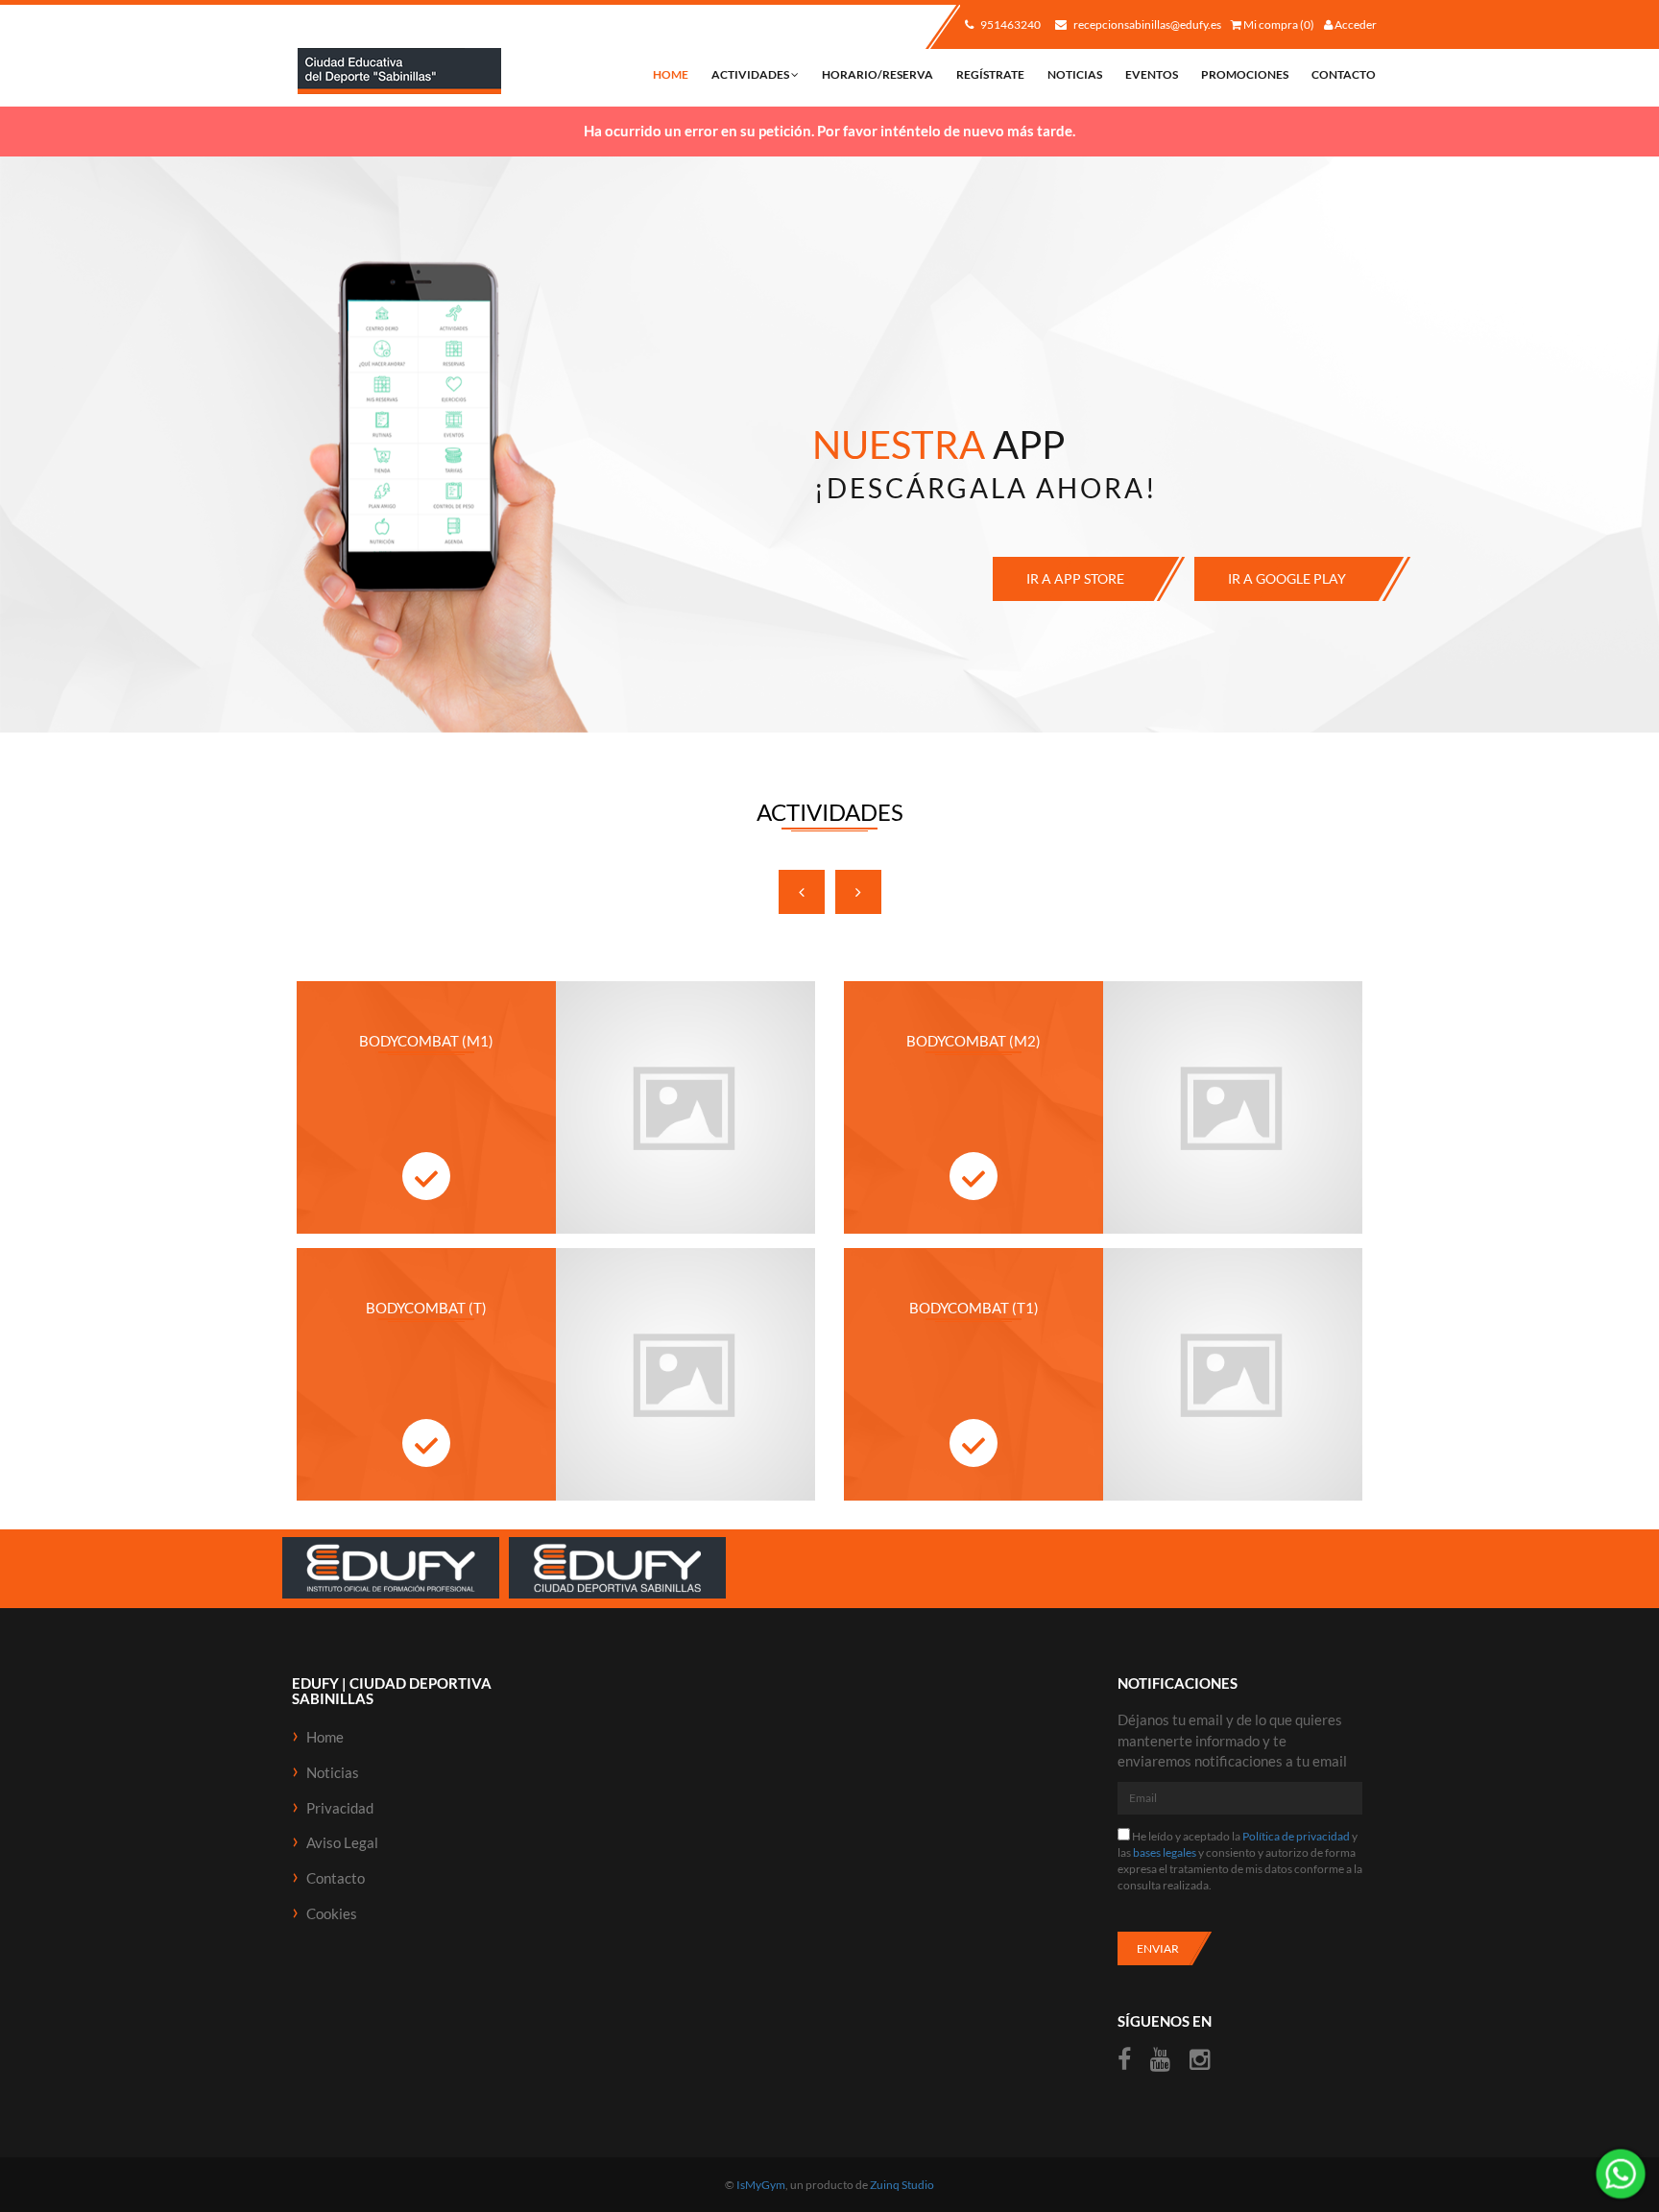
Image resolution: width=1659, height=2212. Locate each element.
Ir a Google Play (1287, 578)
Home (671, 74)
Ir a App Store (1075, 578)
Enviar (1158, 1948)
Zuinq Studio (902, 2185)
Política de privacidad (1296, 1836)
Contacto (1344, 74)
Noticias (1075, 74)
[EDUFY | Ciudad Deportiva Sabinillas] (399, 72)
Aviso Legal (342, 1842)
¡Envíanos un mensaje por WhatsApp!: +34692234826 (1621, 2174)
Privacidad (340, 1808)
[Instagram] (1200, 2060)
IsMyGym (761, 2185)
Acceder (1355, 24)
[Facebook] (1127, 2060)
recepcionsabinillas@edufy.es (1146, 24)
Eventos (1152, 74)
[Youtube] (1160, 2060)
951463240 (1010, 24)
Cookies (332, 1913)
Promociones (1245, 74)
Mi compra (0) (1278, 24)
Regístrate (990, 74)
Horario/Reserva (878, 74)
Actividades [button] (751, 74)
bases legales (1165, 1852)
